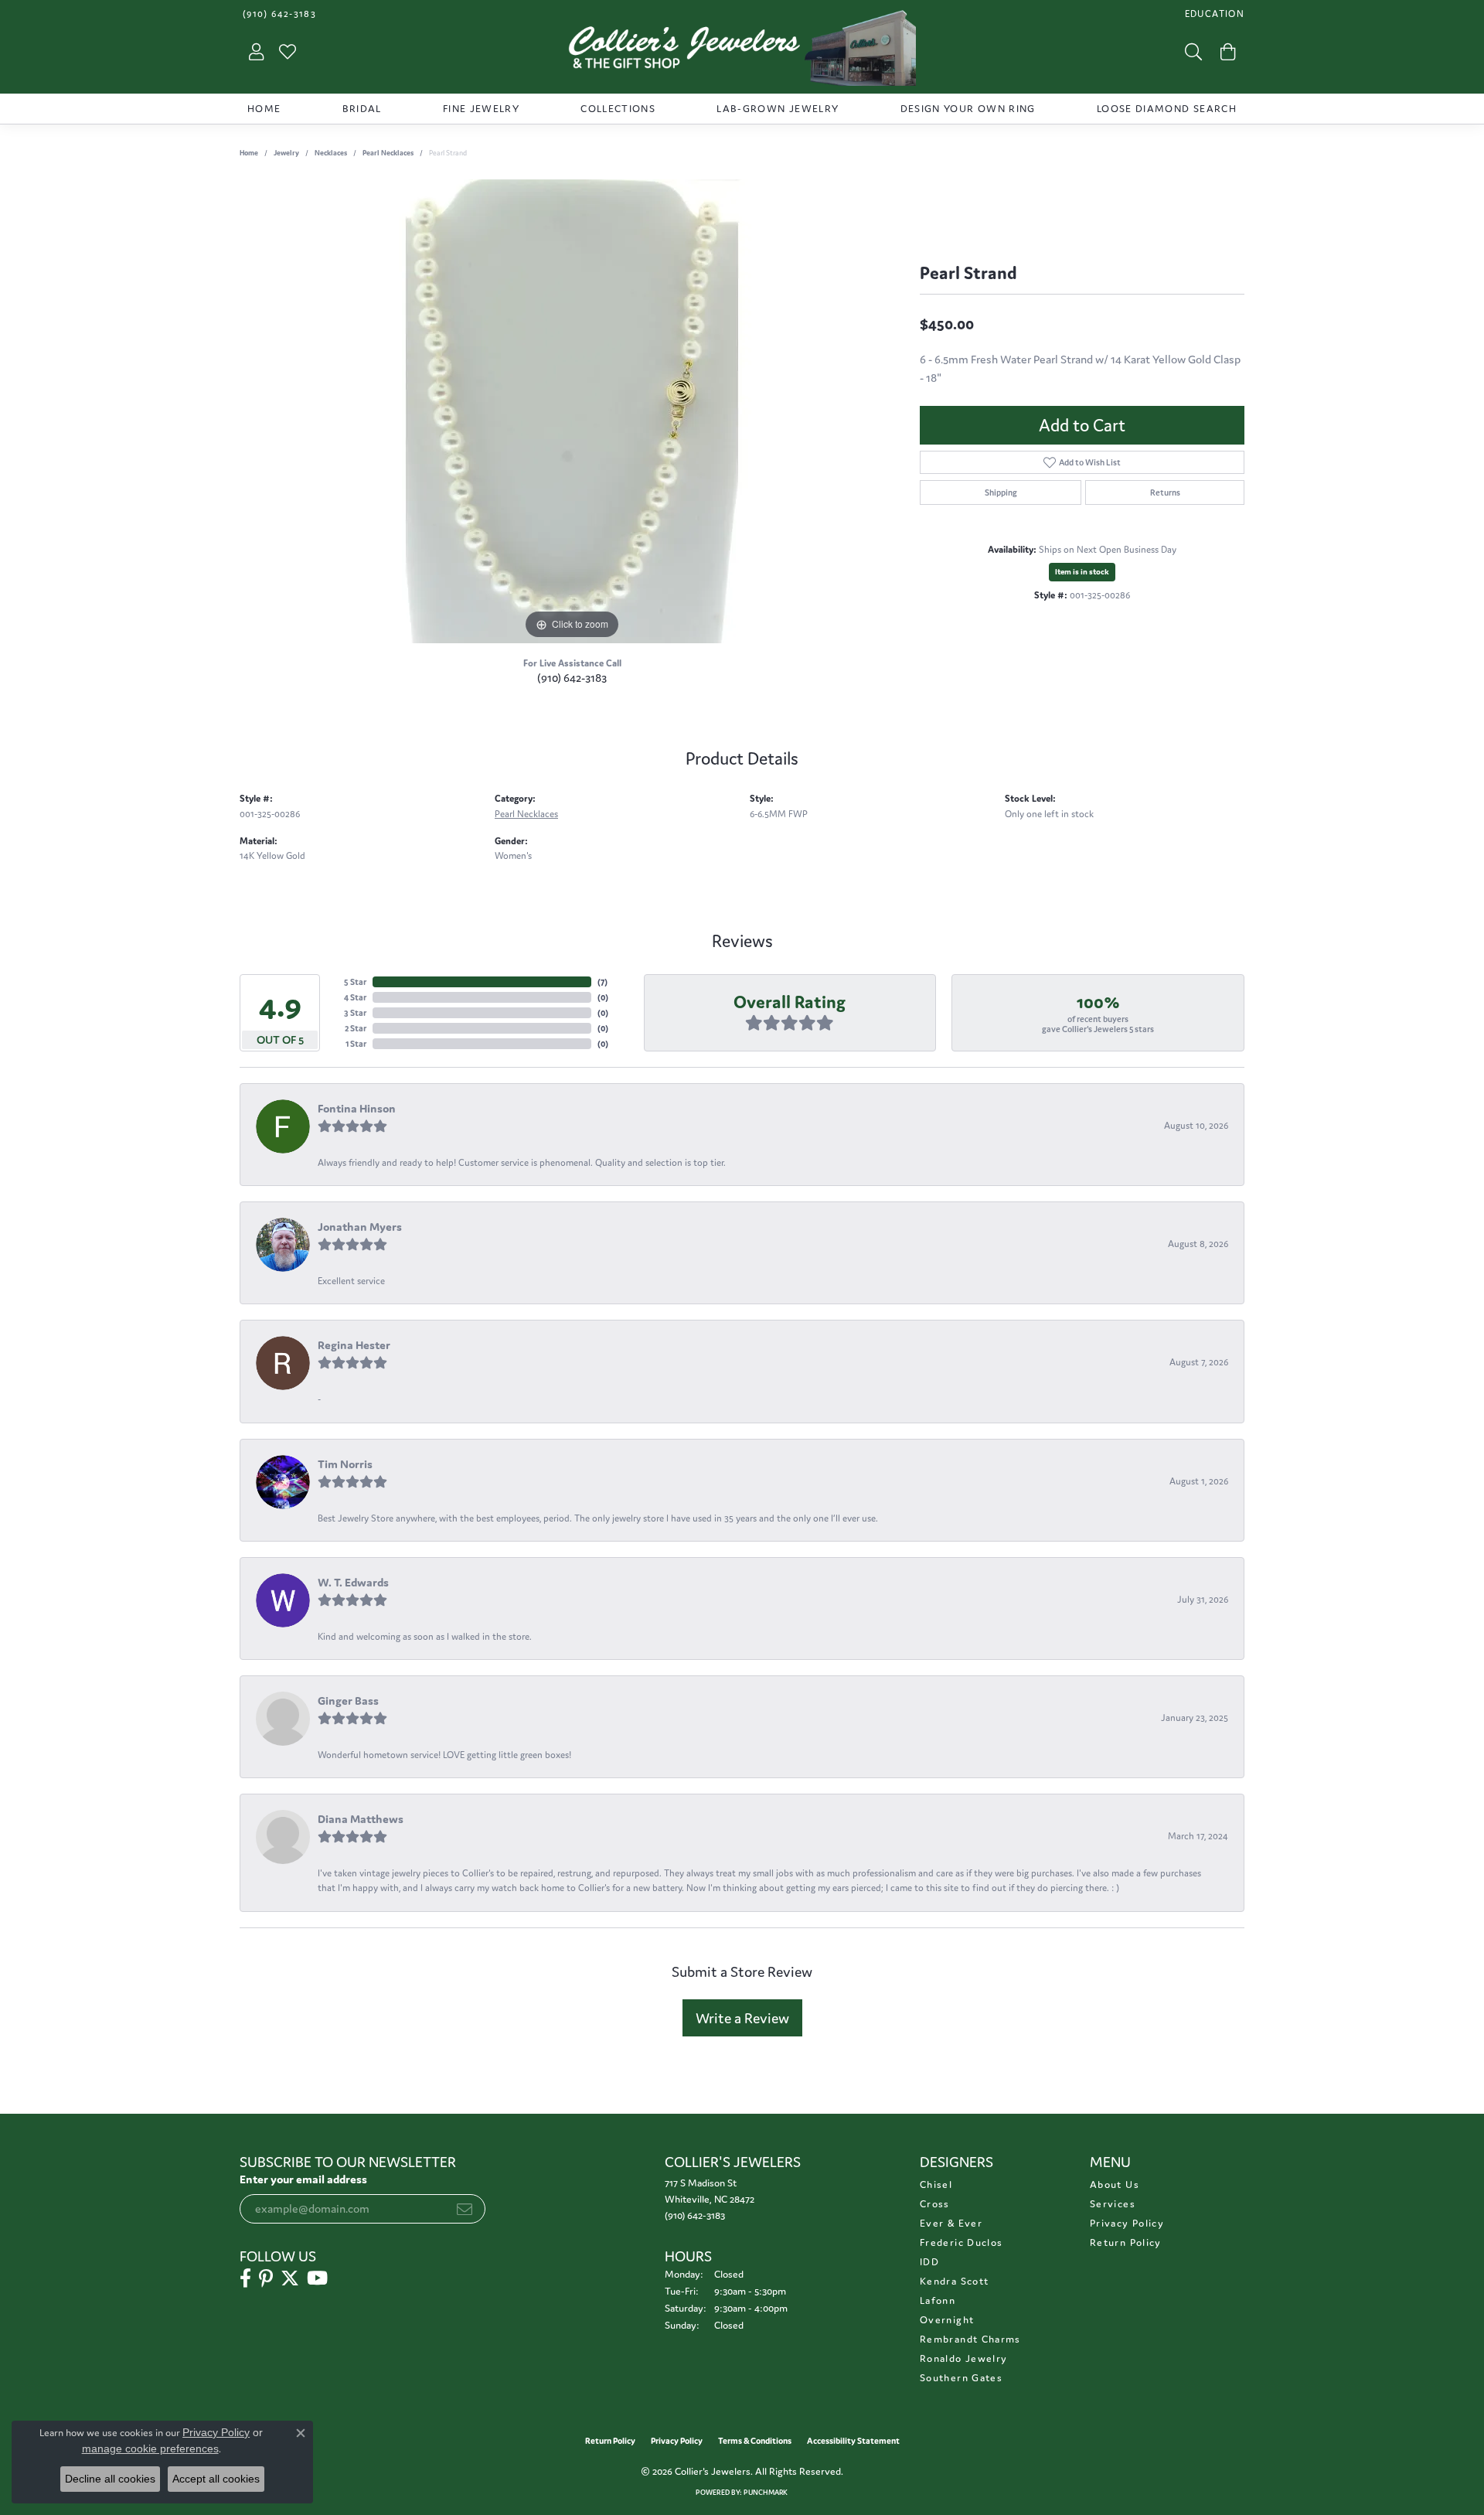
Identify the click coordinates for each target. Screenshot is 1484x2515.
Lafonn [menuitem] (938, 2300)
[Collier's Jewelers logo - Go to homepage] (742, 52)
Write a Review (742, 2018)
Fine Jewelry (481, 109)
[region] (572, 411)
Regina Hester (354, 1345)
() (602, 982)
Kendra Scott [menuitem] (954, 2281)
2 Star (356, 1028)
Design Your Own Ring (968, 109)
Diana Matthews (361, 1819)
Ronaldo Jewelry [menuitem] (963, 2358)
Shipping (1001, 492)
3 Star (355, 1013)
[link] (278, 14)
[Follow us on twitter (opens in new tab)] (290, 2278)
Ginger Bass (348, 1701)
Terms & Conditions (755, 2441)
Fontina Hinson (357, 1108)
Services (1113, 2204)
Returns (1165, 492)
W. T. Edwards (353, 1582)
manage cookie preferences (150, 2449)
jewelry (286, 153)
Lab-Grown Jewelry (778, 109)
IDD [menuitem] (929, 2262)
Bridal (362, 109)
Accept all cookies (216, 2479)
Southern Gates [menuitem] (961, 2378)
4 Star (355, 997)
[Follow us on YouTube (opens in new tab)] (317, 2278)
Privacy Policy (1127, 2223)
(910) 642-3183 (572, 678)
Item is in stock (1082, 572)
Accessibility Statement (853, 2441)
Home (264, 109)
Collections (618, 109)
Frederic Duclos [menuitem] (961, 2242)
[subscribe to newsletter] (465, 2209)
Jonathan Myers (360, 1227)
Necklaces (331, 153)
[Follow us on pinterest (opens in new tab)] (266, 2278)
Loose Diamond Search (1167, 109)
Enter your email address (303, 2179)
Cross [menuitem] (935, 2204)
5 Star (355, 982)
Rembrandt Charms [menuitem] (970, 2339)
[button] (1213, 14)
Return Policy (1126, 2242)
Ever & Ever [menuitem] (951, 2223)
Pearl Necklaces (388, 153)
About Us (1115, 2184)
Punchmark (766, 2493)
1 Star (356, 1044)
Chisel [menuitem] (936, 2184)
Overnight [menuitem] (947, 2320)
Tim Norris (345, 1464)
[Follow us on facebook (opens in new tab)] (245, 2278)
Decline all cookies (110, 2479)
